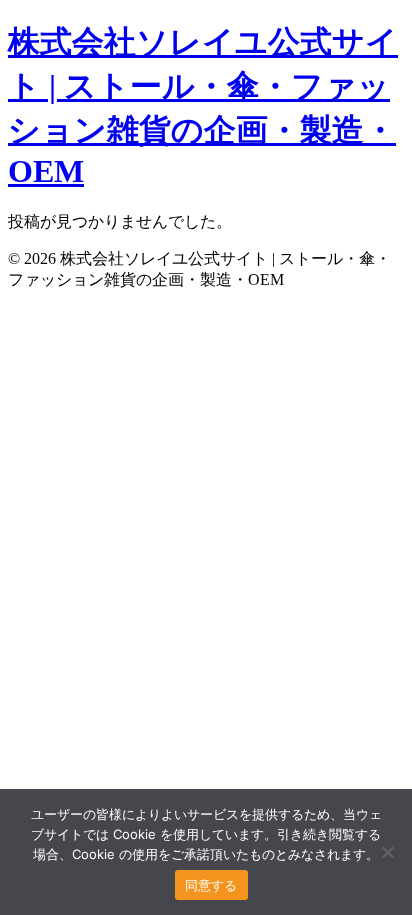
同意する (211, 885)
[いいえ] (387, 852)
